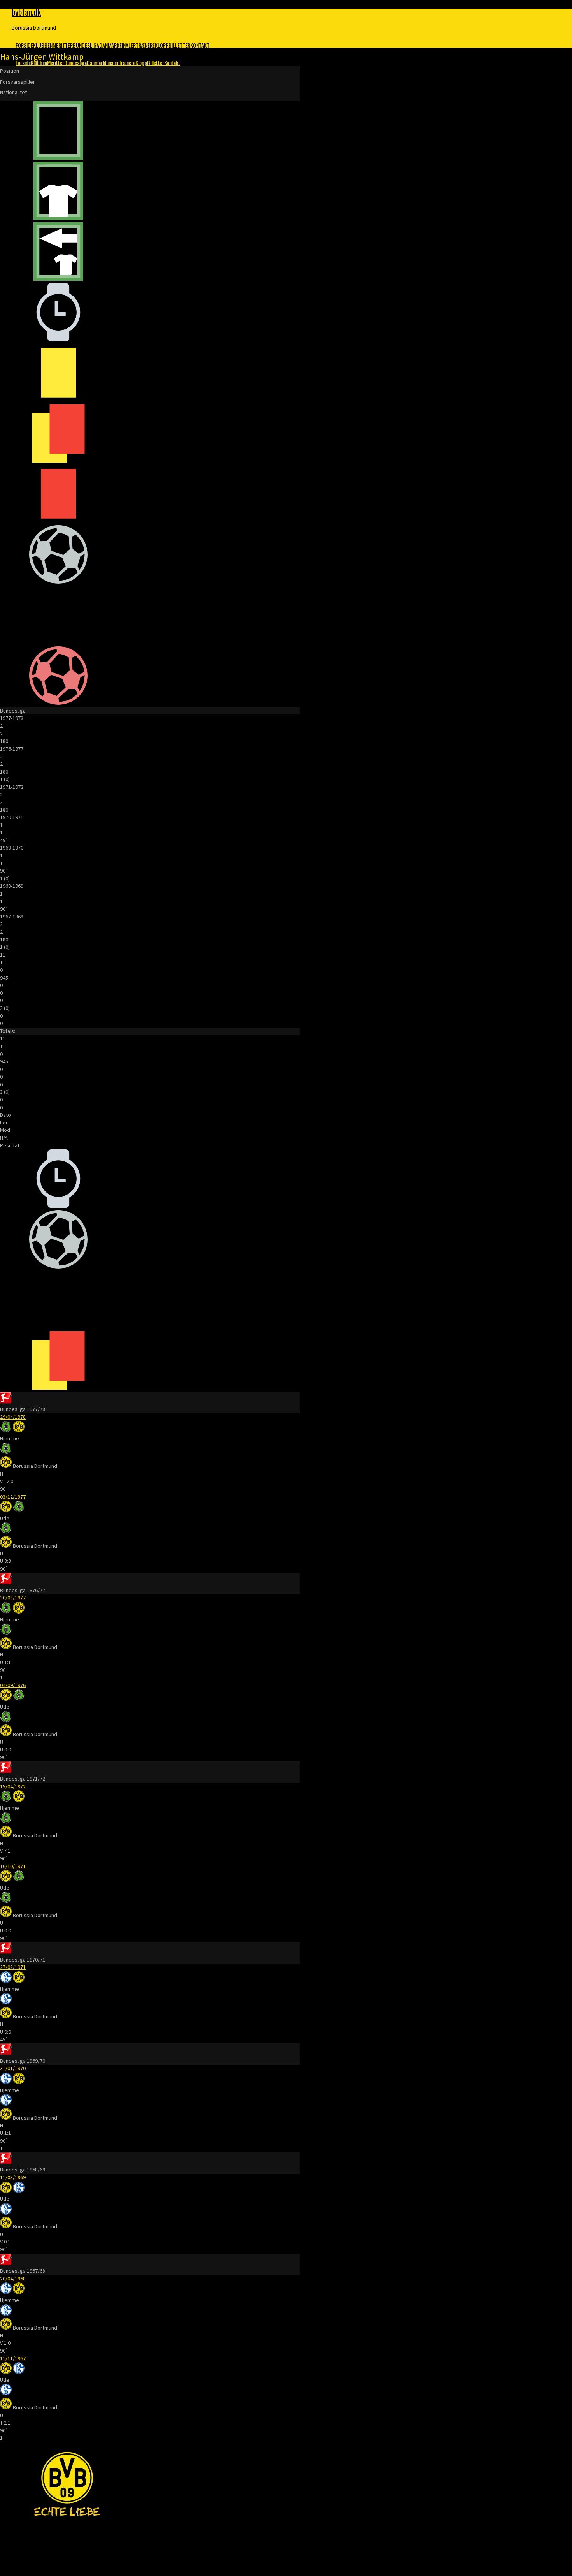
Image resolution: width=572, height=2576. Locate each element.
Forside (24, 45)
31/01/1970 (13, 2068)
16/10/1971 (13, 1866)
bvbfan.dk (26, 12)
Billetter (179, 45)
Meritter (63, 45)
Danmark (109, 45)
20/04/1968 (13, 2279)
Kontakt (200, 45)
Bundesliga (86, 45)
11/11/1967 (13, 2358)
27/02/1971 (13, 1967)
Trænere (145, 45)
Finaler (128, 45)
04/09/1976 (13, 1685)
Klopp (162, 45)
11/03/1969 (13, 2177)
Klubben (43, 45)
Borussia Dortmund (34, 28)
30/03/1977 (13, 1598)
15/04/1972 (13, 1786)
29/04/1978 (13, 1417)
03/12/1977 (13, 1497)
